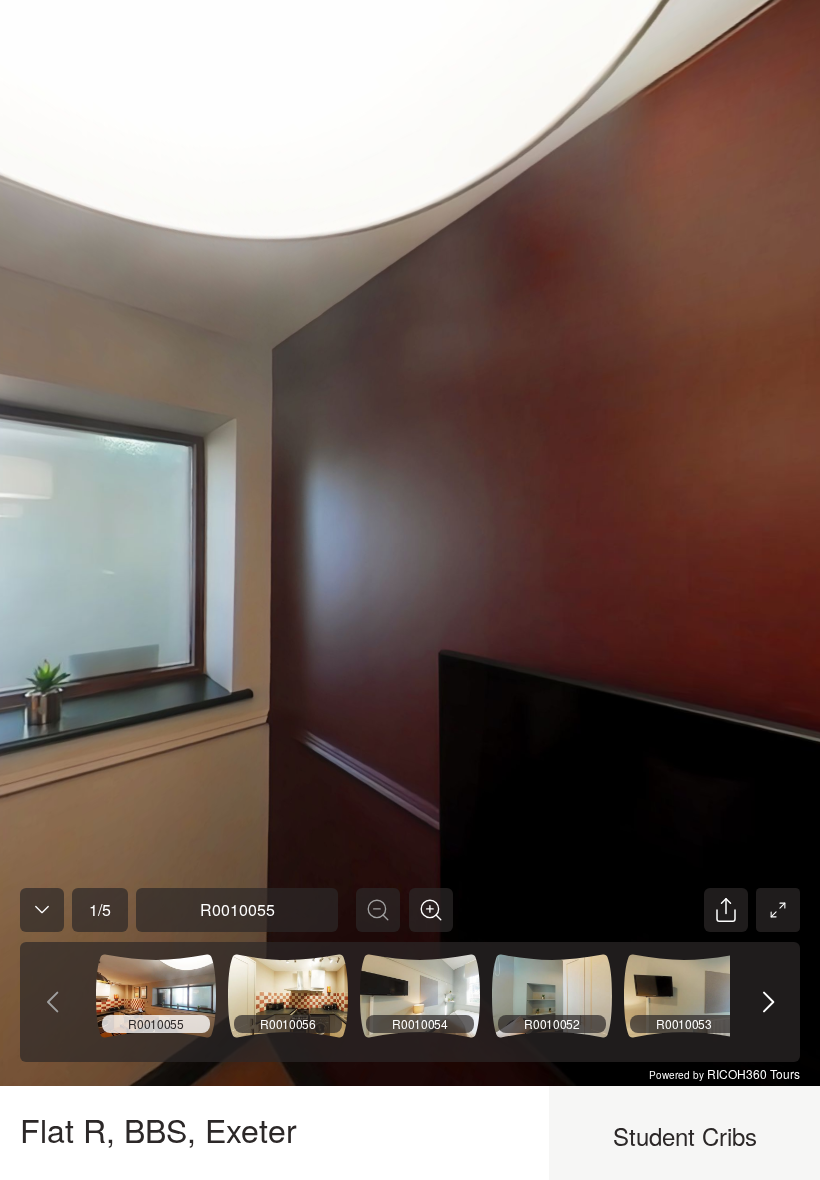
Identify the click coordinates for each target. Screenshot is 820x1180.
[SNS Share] (726, 910)
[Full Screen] (778, 910)
